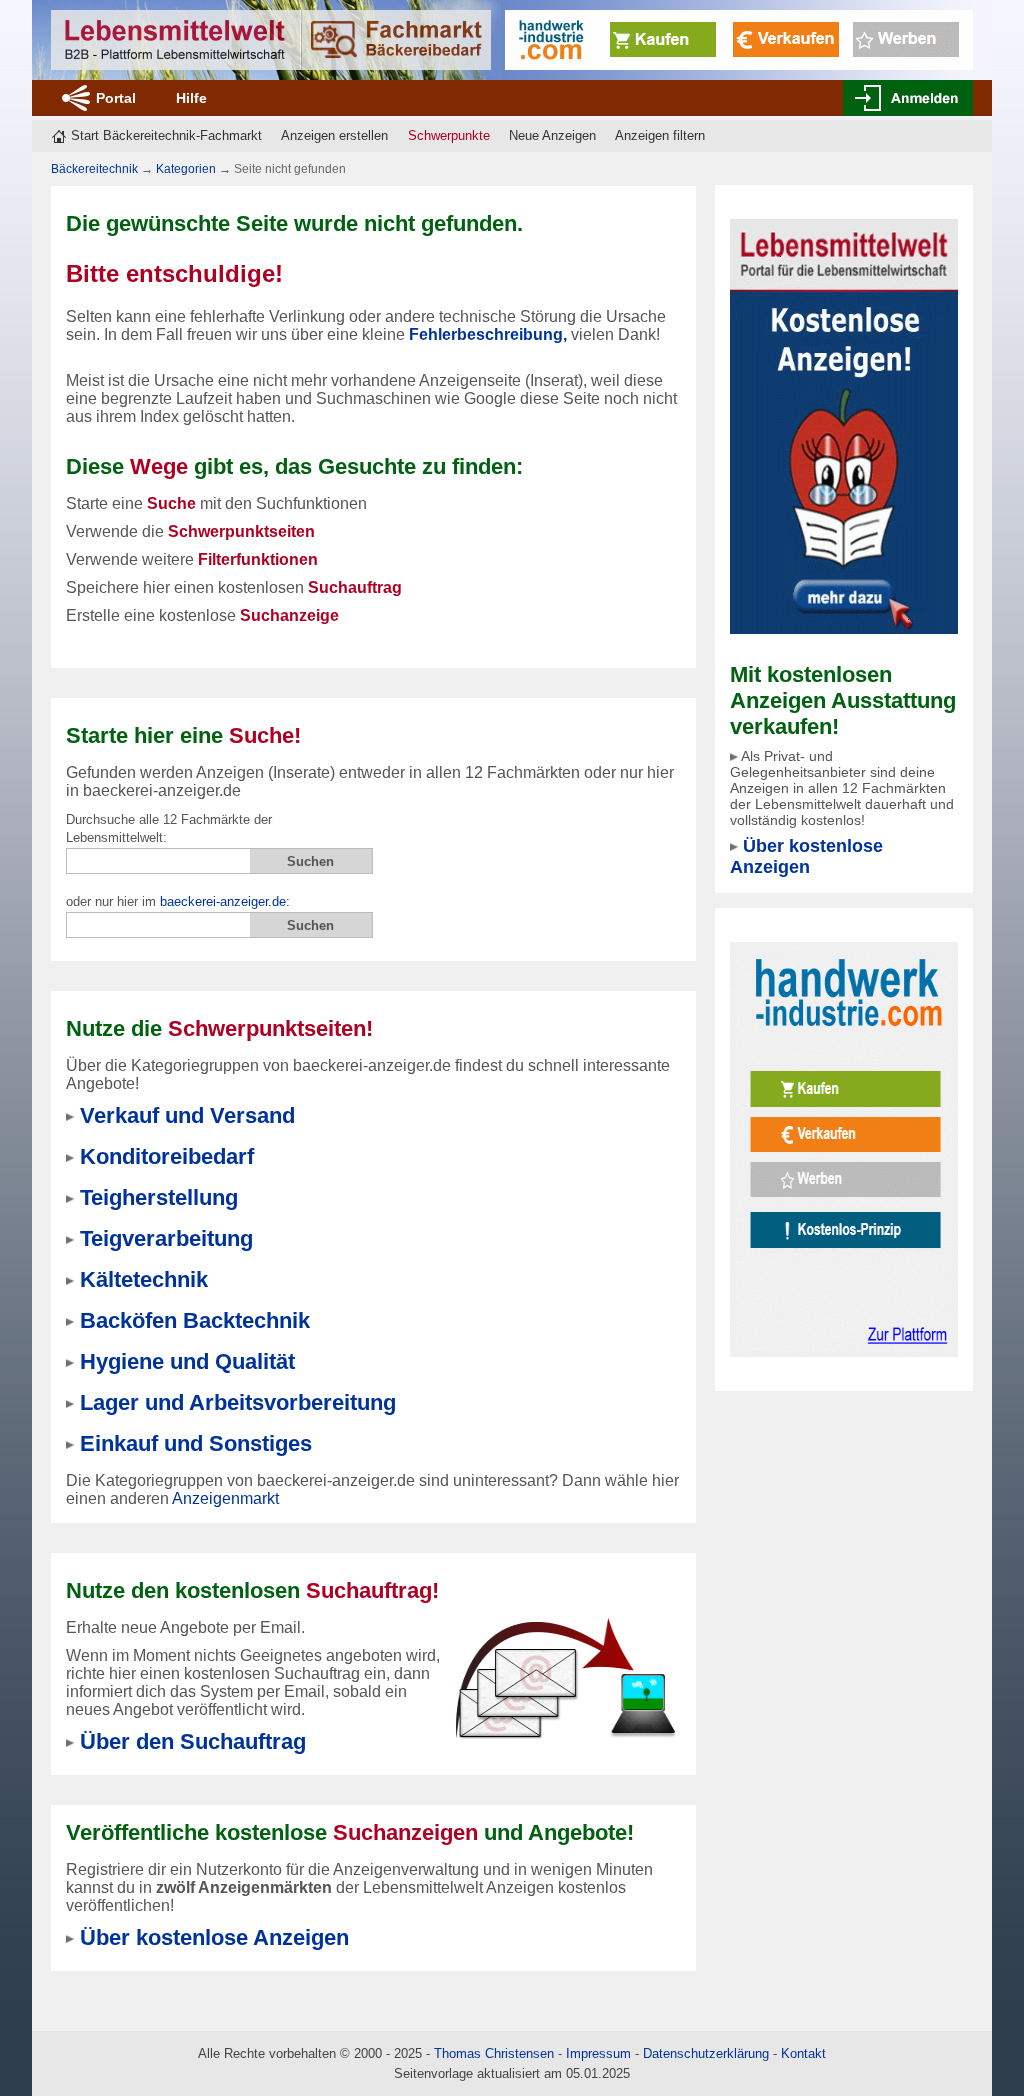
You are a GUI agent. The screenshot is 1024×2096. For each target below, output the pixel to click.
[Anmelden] (908, 98)
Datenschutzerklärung (706, 2053)
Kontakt (803, 2053)
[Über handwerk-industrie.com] (739, 38)
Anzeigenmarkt (225, 1498)
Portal (116, 98)
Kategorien (186, 169)
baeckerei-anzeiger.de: (225, 901)
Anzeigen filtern (660, 135)
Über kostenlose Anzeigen (806, 856)
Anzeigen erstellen (334, 135)
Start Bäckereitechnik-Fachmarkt (166, 135)
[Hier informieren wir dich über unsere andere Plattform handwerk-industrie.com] (844, 1148)
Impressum (598, 2053)
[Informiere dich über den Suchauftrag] (565, 1677)
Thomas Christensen (494, 2053)
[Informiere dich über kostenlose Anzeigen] (844, 425)
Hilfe (191, 98)
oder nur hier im (178, 901)
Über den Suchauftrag (193, 1741)
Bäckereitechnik (94, 169)
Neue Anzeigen (552, 135)
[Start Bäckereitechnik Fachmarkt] (271, 40)
